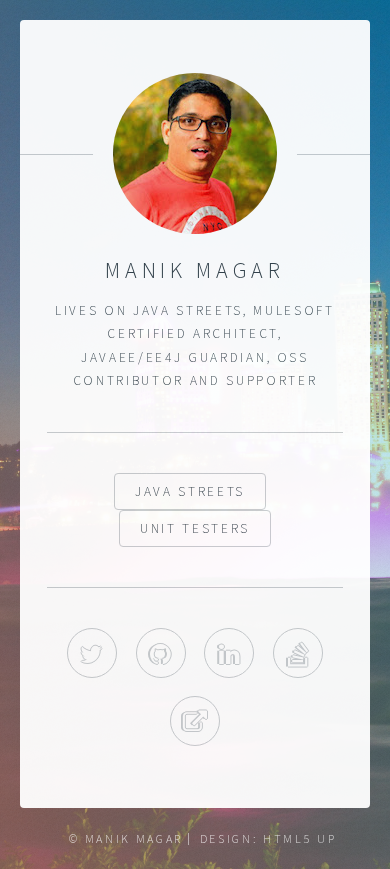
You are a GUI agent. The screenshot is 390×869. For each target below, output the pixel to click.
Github (161, 653)
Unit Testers (195, 528)
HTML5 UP (299, 838)
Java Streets (190, 491)
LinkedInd (229, 653)
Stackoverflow (298, 653)
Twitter (92, 653)
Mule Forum (195, 721)
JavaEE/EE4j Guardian (173, 357)
